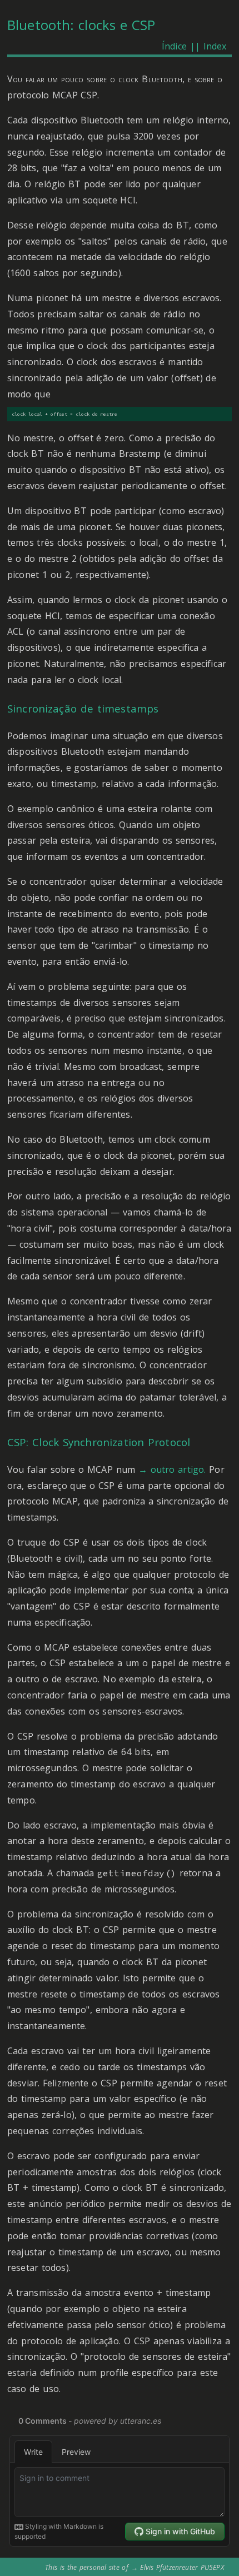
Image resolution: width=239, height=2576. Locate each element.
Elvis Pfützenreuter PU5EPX (182, 2567)
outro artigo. (178, 1469)
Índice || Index (194, 46)
